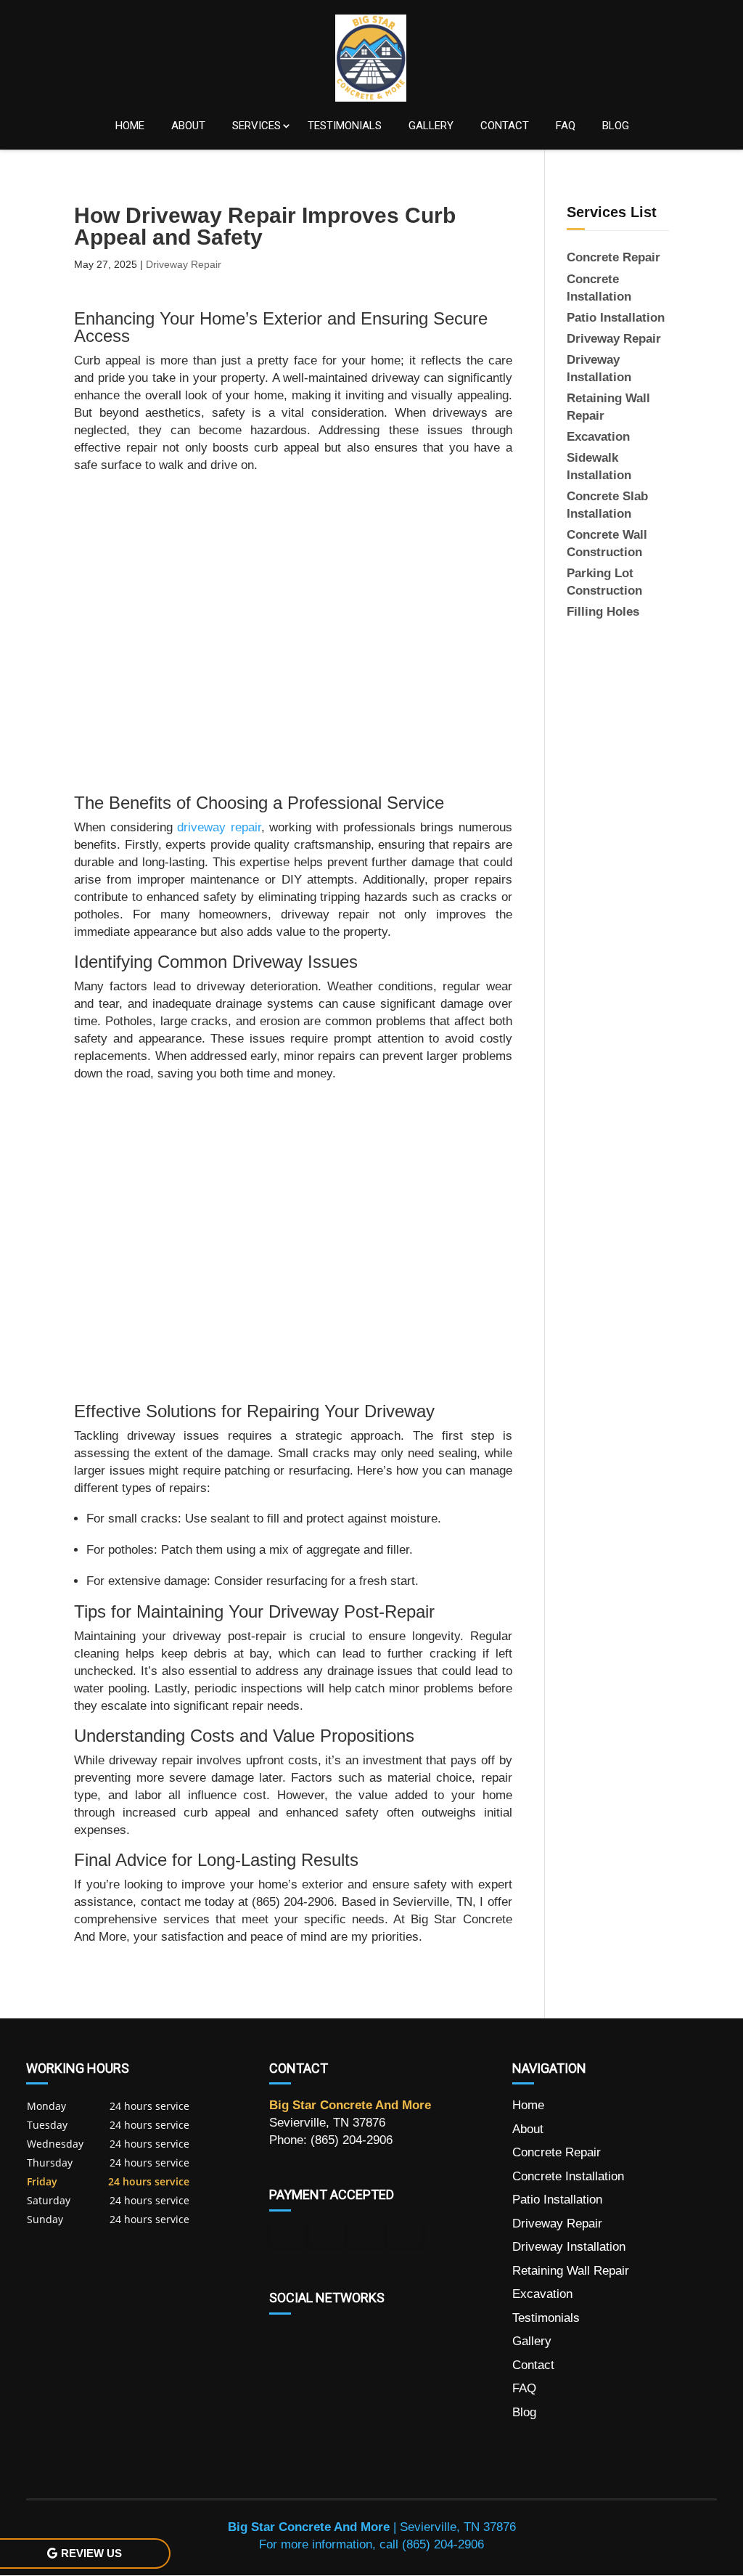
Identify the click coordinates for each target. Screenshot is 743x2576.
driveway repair (219, 827)
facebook (281, 2339)
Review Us (91, 2553)
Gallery (431, 126)
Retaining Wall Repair (571, 2271)
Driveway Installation (569, 2247)
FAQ (566, 126)
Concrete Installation (568, 2176)
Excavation (542, 2294)
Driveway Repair (184, 264)
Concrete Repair (557, 2152)
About (188, 126)
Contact (505, 126)
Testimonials (345, 126)
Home (130, 126)
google (308, 2339)
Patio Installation (557, 2200)
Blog (616, 126)
